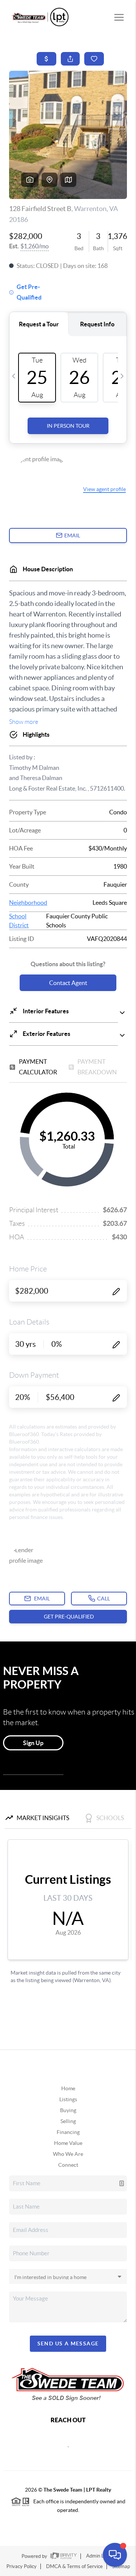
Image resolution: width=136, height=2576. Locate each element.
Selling (68, 2121)
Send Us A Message (68, 2343)
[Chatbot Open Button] (115, 2555)
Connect (68, 2165)
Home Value (68, 2143)
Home (68, 2088)
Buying (68, 2110)
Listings (68, 2099)
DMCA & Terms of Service (74, 2566)
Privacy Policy (22, 2566)
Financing (68, 2132)
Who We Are (68, 2154)
